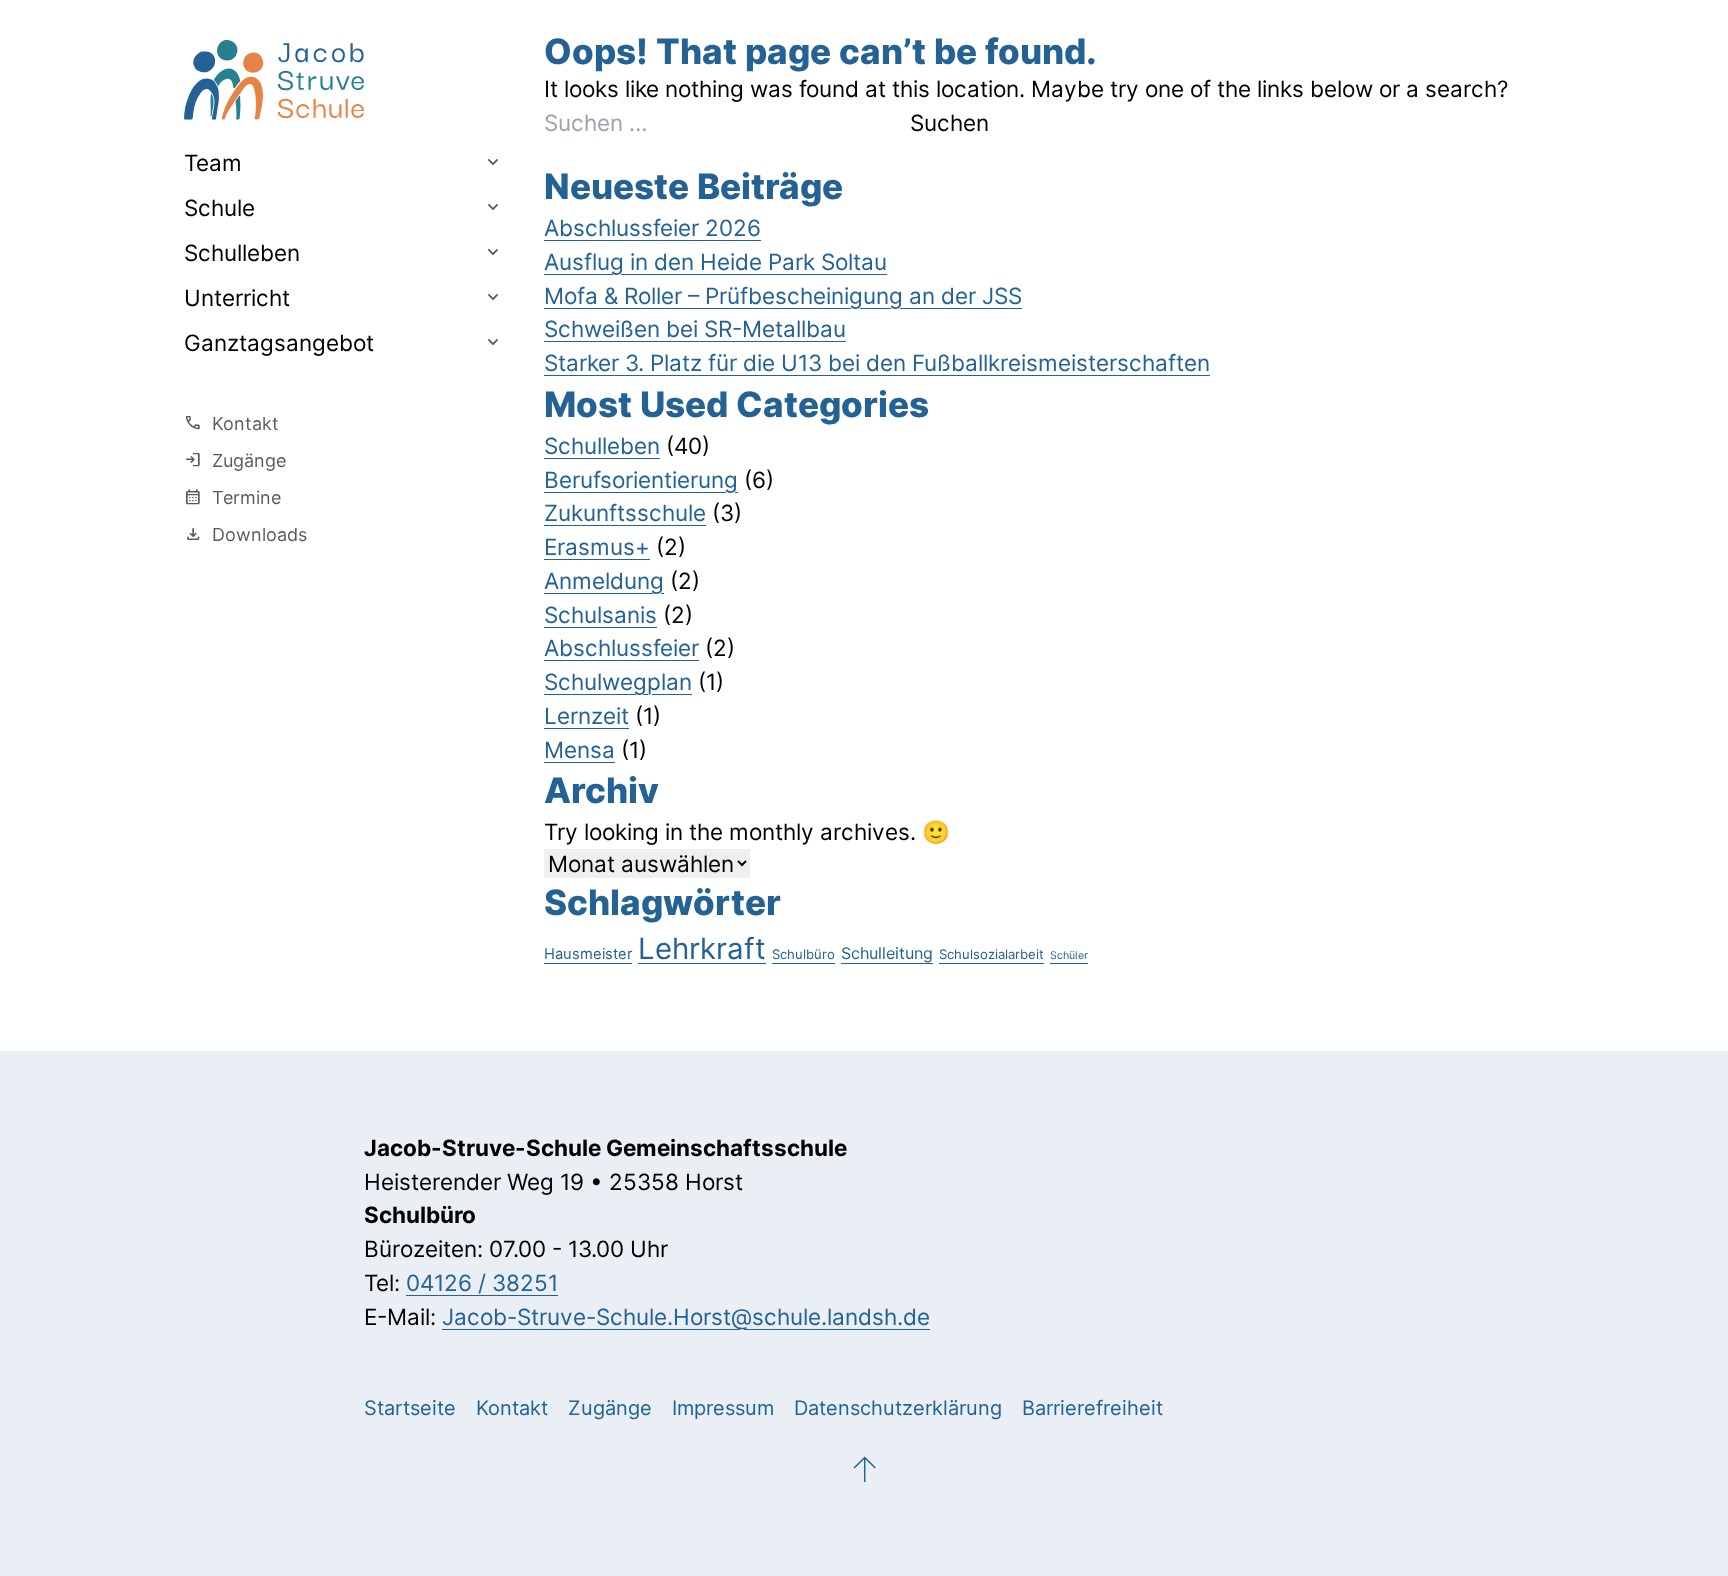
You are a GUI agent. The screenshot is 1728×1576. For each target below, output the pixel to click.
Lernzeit (586, 715)
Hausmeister (588, 954)
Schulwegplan (618, 681)
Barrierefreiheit (1092, 1408)
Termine (232, 497)
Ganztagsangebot (279, 341)
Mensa (579, 749)
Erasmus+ (597, 546)
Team (213, 161)
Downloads (245, 534)
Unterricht (237, 296)
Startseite (410, 1408)
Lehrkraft (702, 948)
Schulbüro (803, 954)
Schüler (1069, 955)
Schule (219, 206)
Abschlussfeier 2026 (652, 227)
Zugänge (235, 460)
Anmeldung (604, 580)
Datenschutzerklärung (898, 1408)
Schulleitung (887, 953)
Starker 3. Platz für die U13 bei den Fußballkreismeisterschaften (877, 362)
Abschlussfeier (621, 647)
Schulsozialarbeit (991, 954)
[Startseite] (344, 80)
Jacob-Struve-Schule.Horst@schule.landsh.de (686, 1316)
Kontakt (231, 423)
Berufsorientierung (641, 479)
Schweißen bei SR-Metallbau (695, 328)
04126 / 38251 (482, 1282)
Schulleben (242, 251)
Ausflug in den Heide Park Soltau (715, 261)
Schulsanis (600, 614)
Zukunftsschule (625, 512)
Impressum (723, 1408)
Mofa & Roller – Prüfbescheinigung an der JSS (783, 295)
